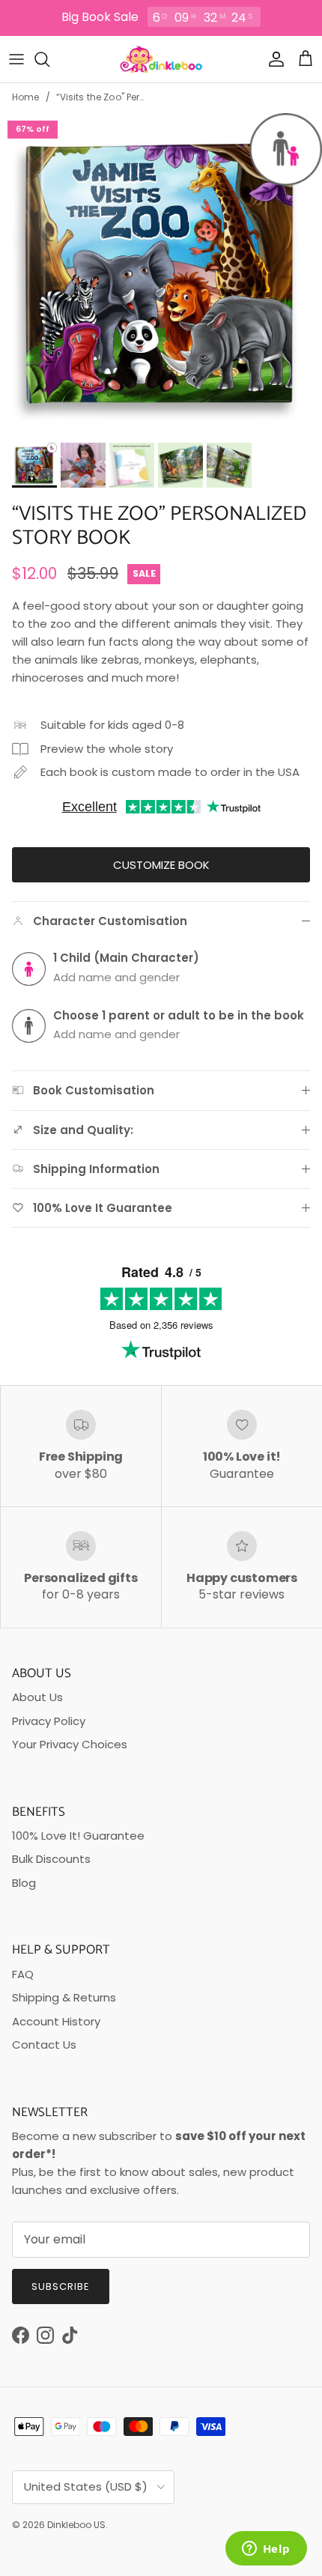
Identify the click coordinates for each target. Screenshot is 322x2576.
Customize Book (161, 865)
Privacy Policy (49, 1721)
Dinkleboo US (76, 2525)
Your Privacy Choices (70, 1744)
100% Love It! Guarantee (78, 1836)
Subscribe (61, 2286)
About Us (37, 1697)
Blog (24, 1883)
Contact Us (44, 2045)
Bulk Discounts (51, 1859)
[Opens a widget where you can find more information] (266, 2550)
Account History (56, 2021)
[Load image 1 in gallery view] (161, 274)
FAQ (23, 1974)
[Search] (49, 59)
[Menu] (16, 59)
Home (26, 97)
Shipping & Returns (64, 1997)
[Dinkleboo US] (161, 59)
